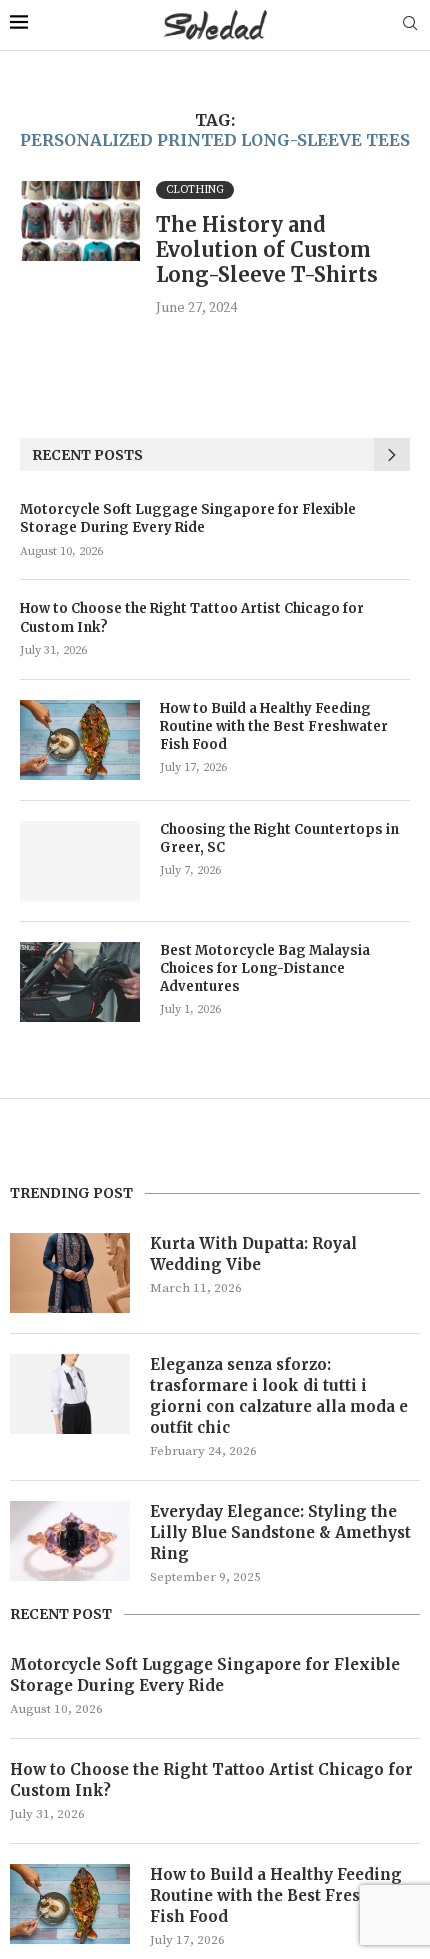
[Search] (410, 25)
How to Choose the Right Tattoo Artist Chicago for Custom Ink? (192, 617)
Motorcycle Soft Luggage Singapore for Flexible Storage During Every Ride (188, 518)
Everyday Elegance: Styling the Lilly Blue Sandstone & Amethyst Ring (280, 1532)
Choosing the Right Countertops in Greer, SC (279, 838)
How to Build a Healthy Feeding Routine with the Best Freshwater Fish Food (274, 726)
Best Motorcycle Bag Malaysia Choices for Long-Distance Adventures (265, 968)
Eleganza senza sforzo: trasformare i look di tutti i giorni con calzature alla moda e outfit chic (279, 1396)
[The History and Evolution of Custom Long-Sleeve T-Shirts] (80, 221)
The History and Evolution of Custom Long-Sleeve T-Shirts (267, 249)
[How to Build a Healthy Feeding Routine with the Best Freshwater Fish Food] (80, 740)
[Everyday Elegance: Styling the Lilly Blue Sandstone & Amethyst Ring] (70, 1541)
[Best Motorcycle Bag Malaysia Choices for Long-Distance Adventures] (80, 982)
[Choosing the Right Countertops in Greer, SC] (80, 861)
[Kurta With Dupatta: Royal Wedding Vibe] (70, 1273)
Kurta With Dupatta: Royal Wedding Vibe (253, 1254)
